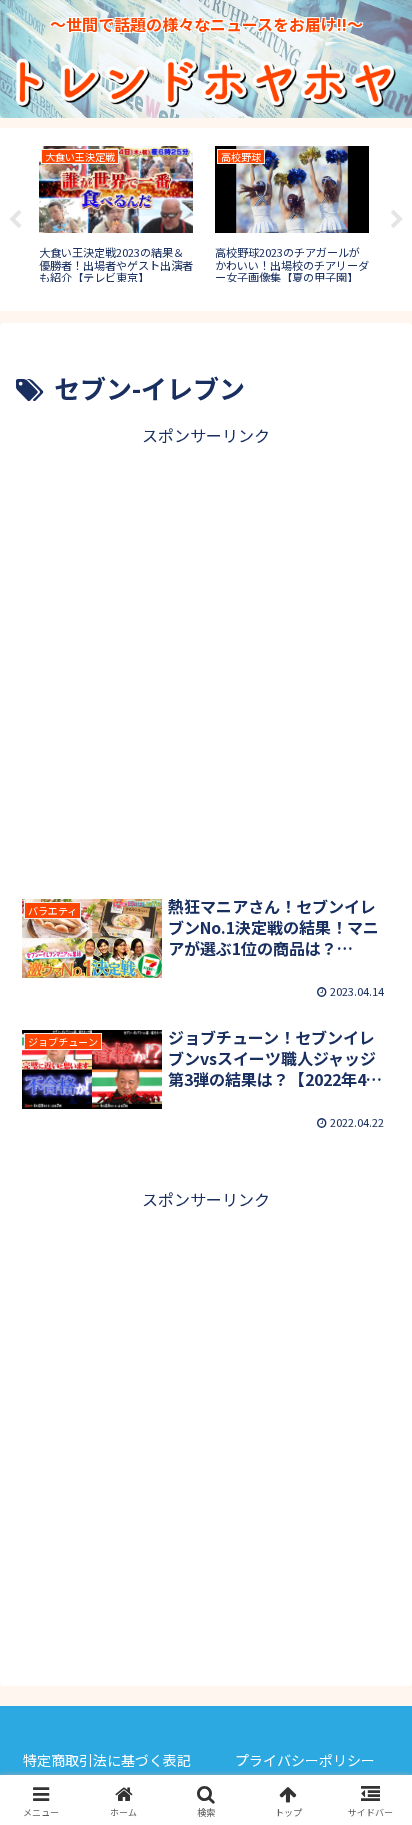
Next (397, 220)
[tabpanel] (116, 216)
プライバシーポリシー (305, 1760)
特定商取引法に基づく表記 (107, 1760)
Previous (15, 220)
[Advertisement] (206, 656)
